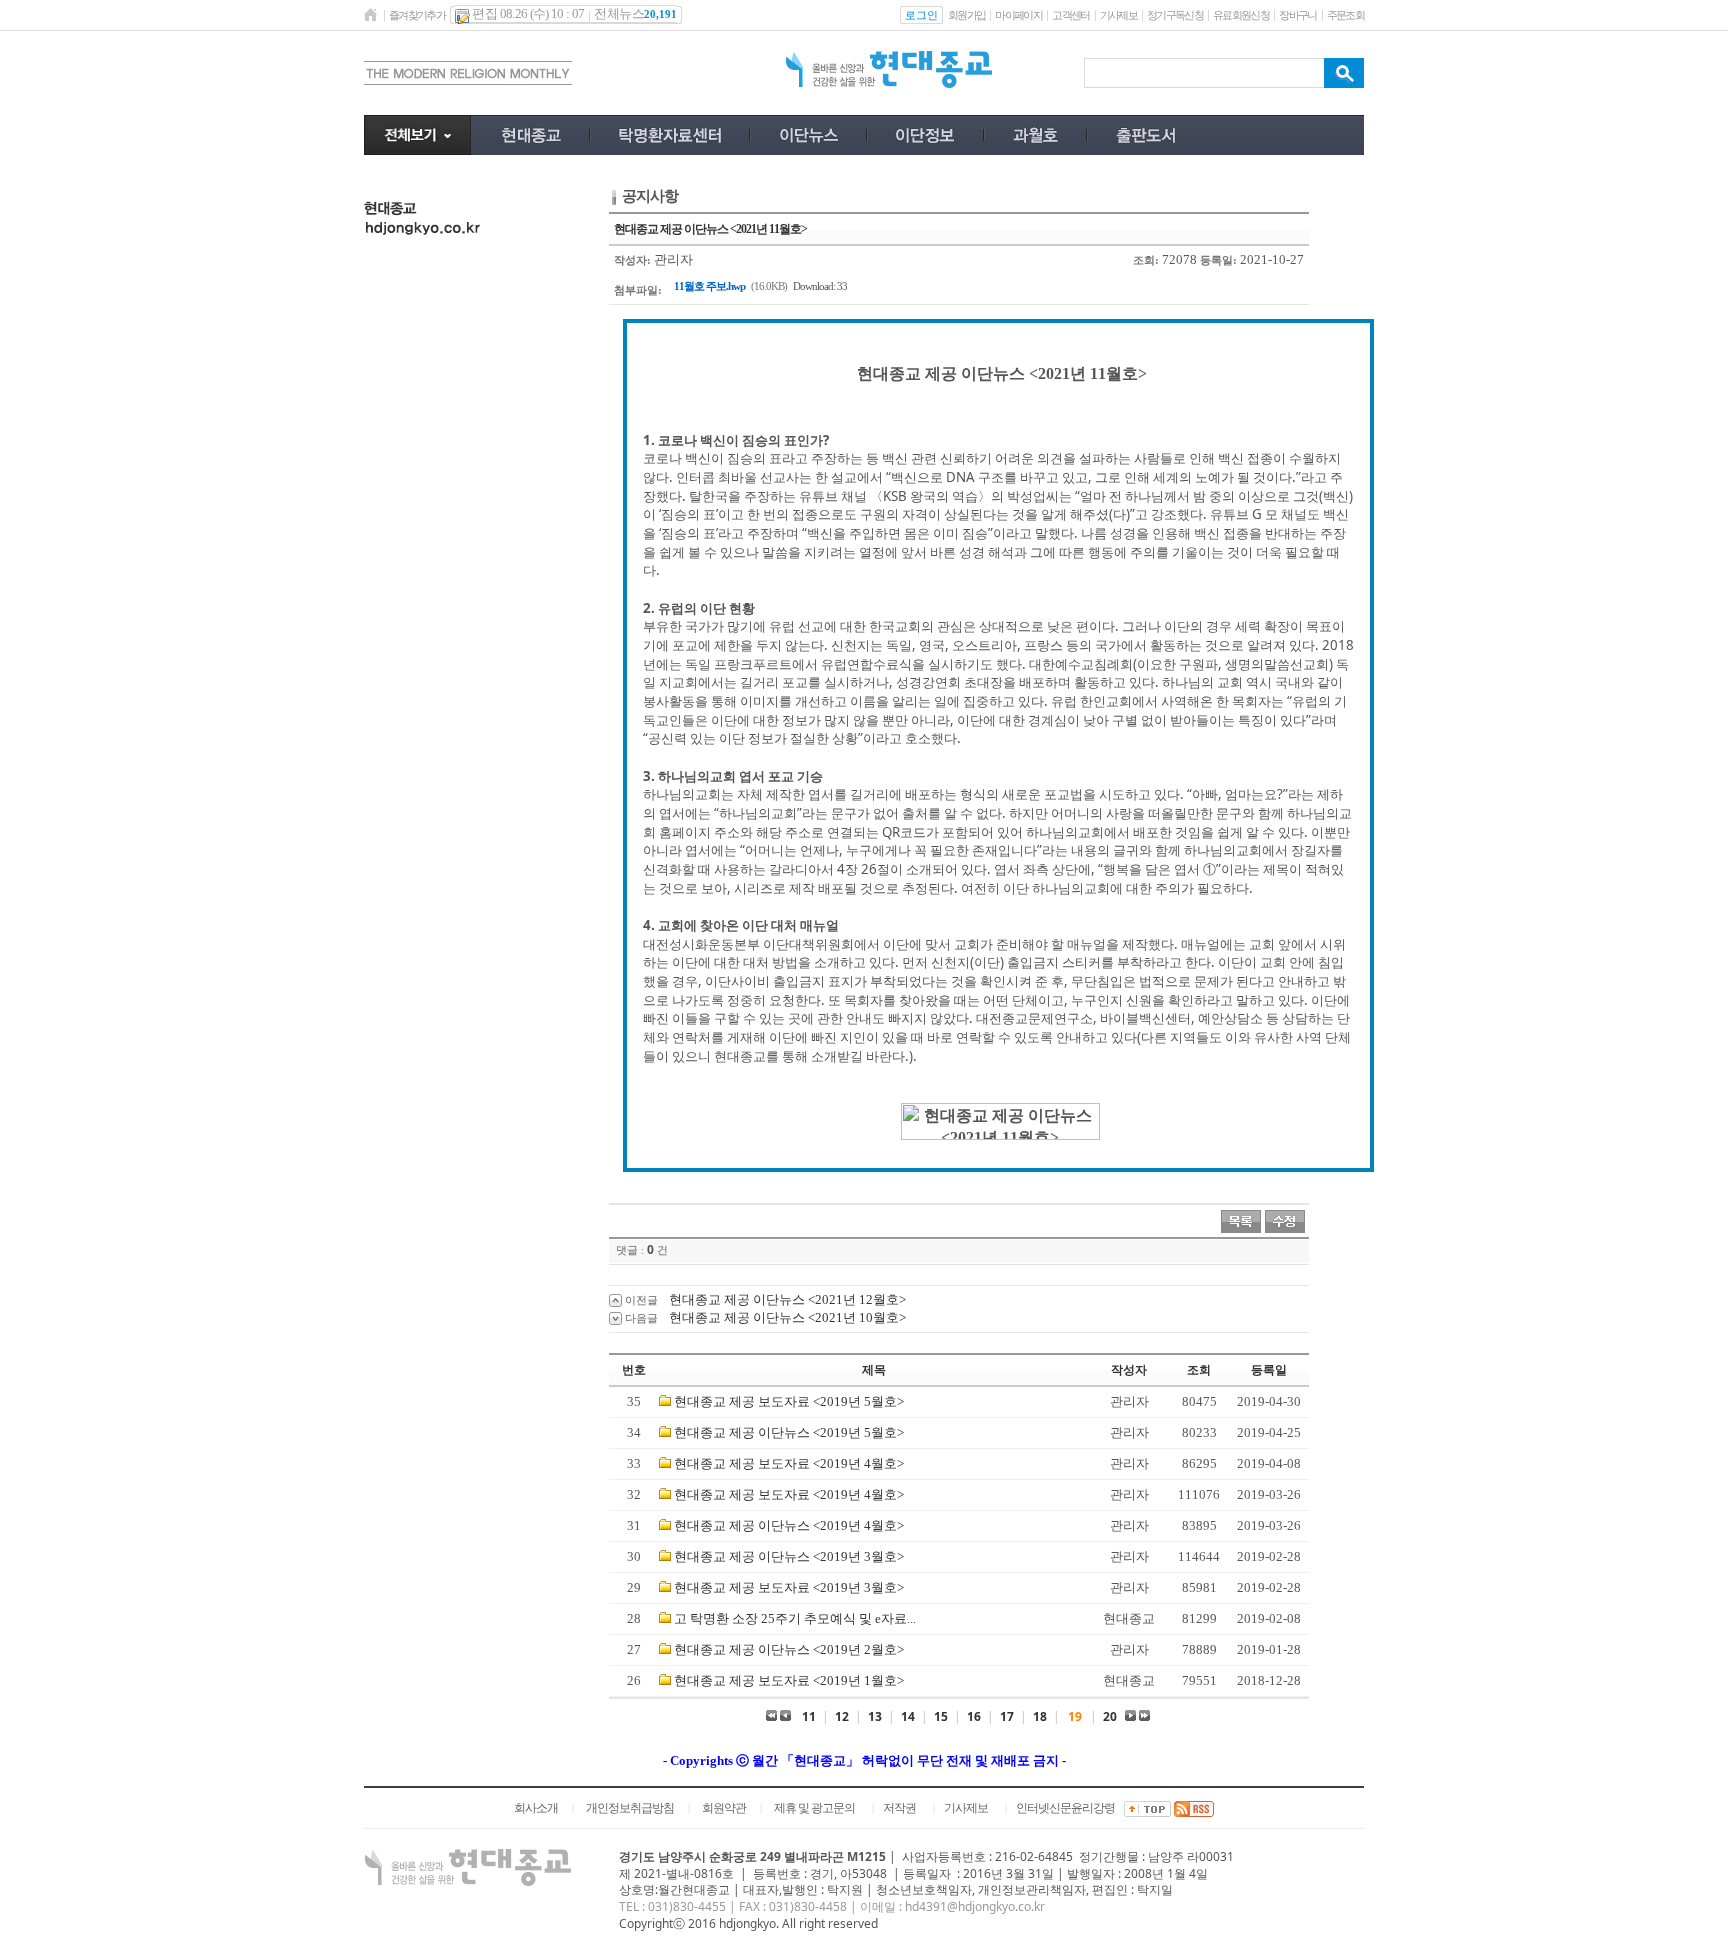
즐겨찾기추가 (417, 15)
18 (1040, 1716)
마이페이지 (1018, 15)
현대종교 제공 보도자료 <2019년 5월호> (789, 1401)
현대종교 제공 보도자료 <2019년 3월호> (789, 1587)
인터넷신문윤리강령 (1065, 1808)
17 (1007, 1716)
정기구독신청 (1175, 15)
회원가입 (966, 15)
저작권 (899, 1808)
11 (809, 1716)
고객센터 (1070, 15)
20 (1110, 1716)
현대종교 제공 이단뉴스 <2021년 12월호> (787, 1299)
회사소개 (536, 1808)
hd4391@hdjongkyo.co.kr (975, 1906)
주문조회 (1345, 15)
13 (875, 1716)
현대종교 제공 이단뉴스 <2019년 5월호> (789, 1432)
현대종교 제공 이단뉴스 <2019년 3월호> (789, 1556)
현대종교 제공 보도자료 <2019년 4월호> (789, 1463)
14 (908, 1716)
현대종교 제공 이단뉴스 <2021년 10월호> (787, 1317)
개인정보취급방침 (630, 1808)
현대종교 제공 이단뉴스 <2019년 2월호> (789, 1649)
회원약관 (724, 1808)
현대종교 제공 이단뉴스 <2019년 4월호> (789, 1525)
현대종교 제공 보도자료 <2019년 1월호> (789, 1680)
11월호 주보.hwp (709, 286)
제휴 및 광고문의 (814, 1808)
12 (842, 1716)
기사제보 (1118, 15)
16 (974, 1716)
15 (941, 1716)
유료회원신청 (1241, 15)
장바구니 (1297, 15)
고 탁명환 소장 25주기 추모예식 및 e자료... (795, 1618)
